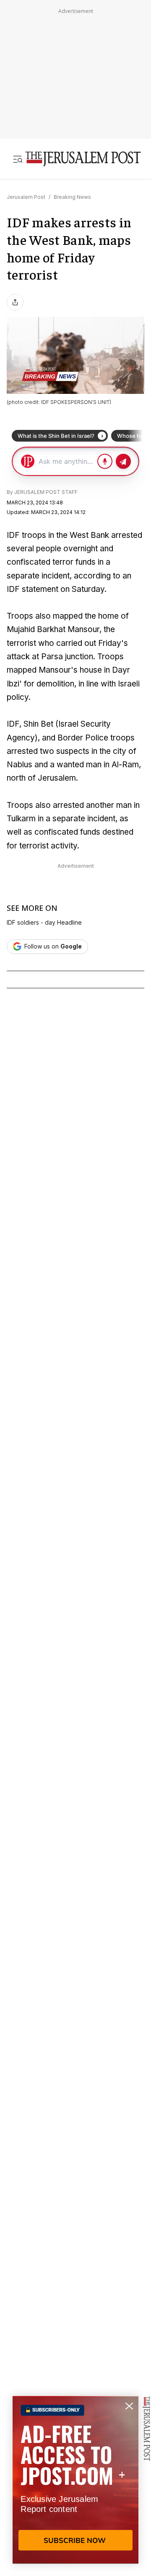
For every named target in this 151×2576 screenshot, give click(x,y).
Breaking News (72, 197)
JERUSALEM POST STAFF (46, 492)
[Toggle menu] (18, 159)
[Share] (15, 302)
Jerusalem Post (26, 197)
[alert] (75, 2480)
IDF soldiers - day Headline (44, 923)
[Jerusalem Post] (83, 159)
